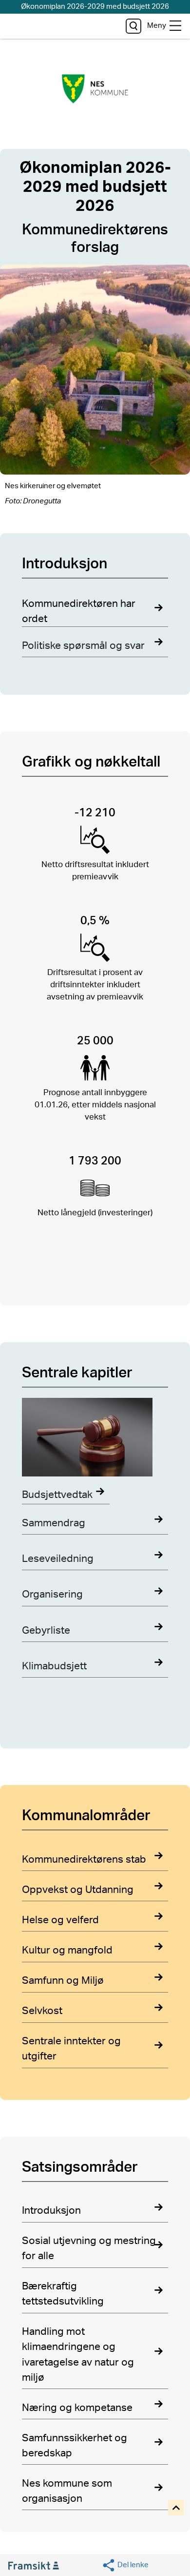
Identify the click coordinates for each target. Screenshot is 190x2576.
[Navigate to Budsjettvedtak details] (95, 1439)
